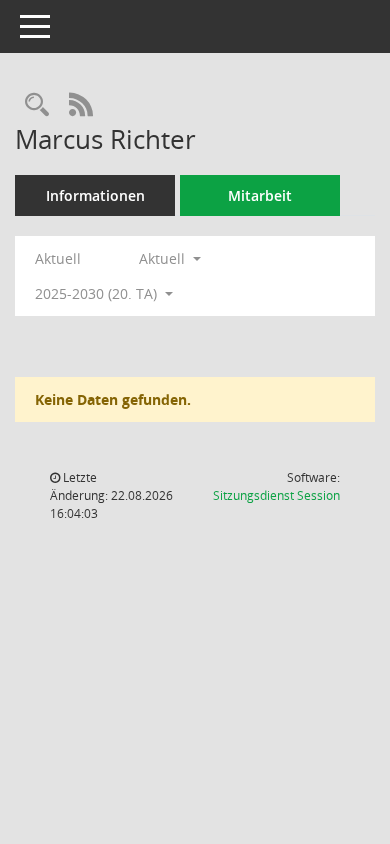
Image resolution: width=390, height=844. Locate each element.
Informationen (95, 195)
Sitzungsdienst (276, 495)
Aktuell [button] (164, 258)
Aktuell (58, 258)
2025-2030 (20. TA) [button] (98, 293)
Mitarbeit (260, 195)
